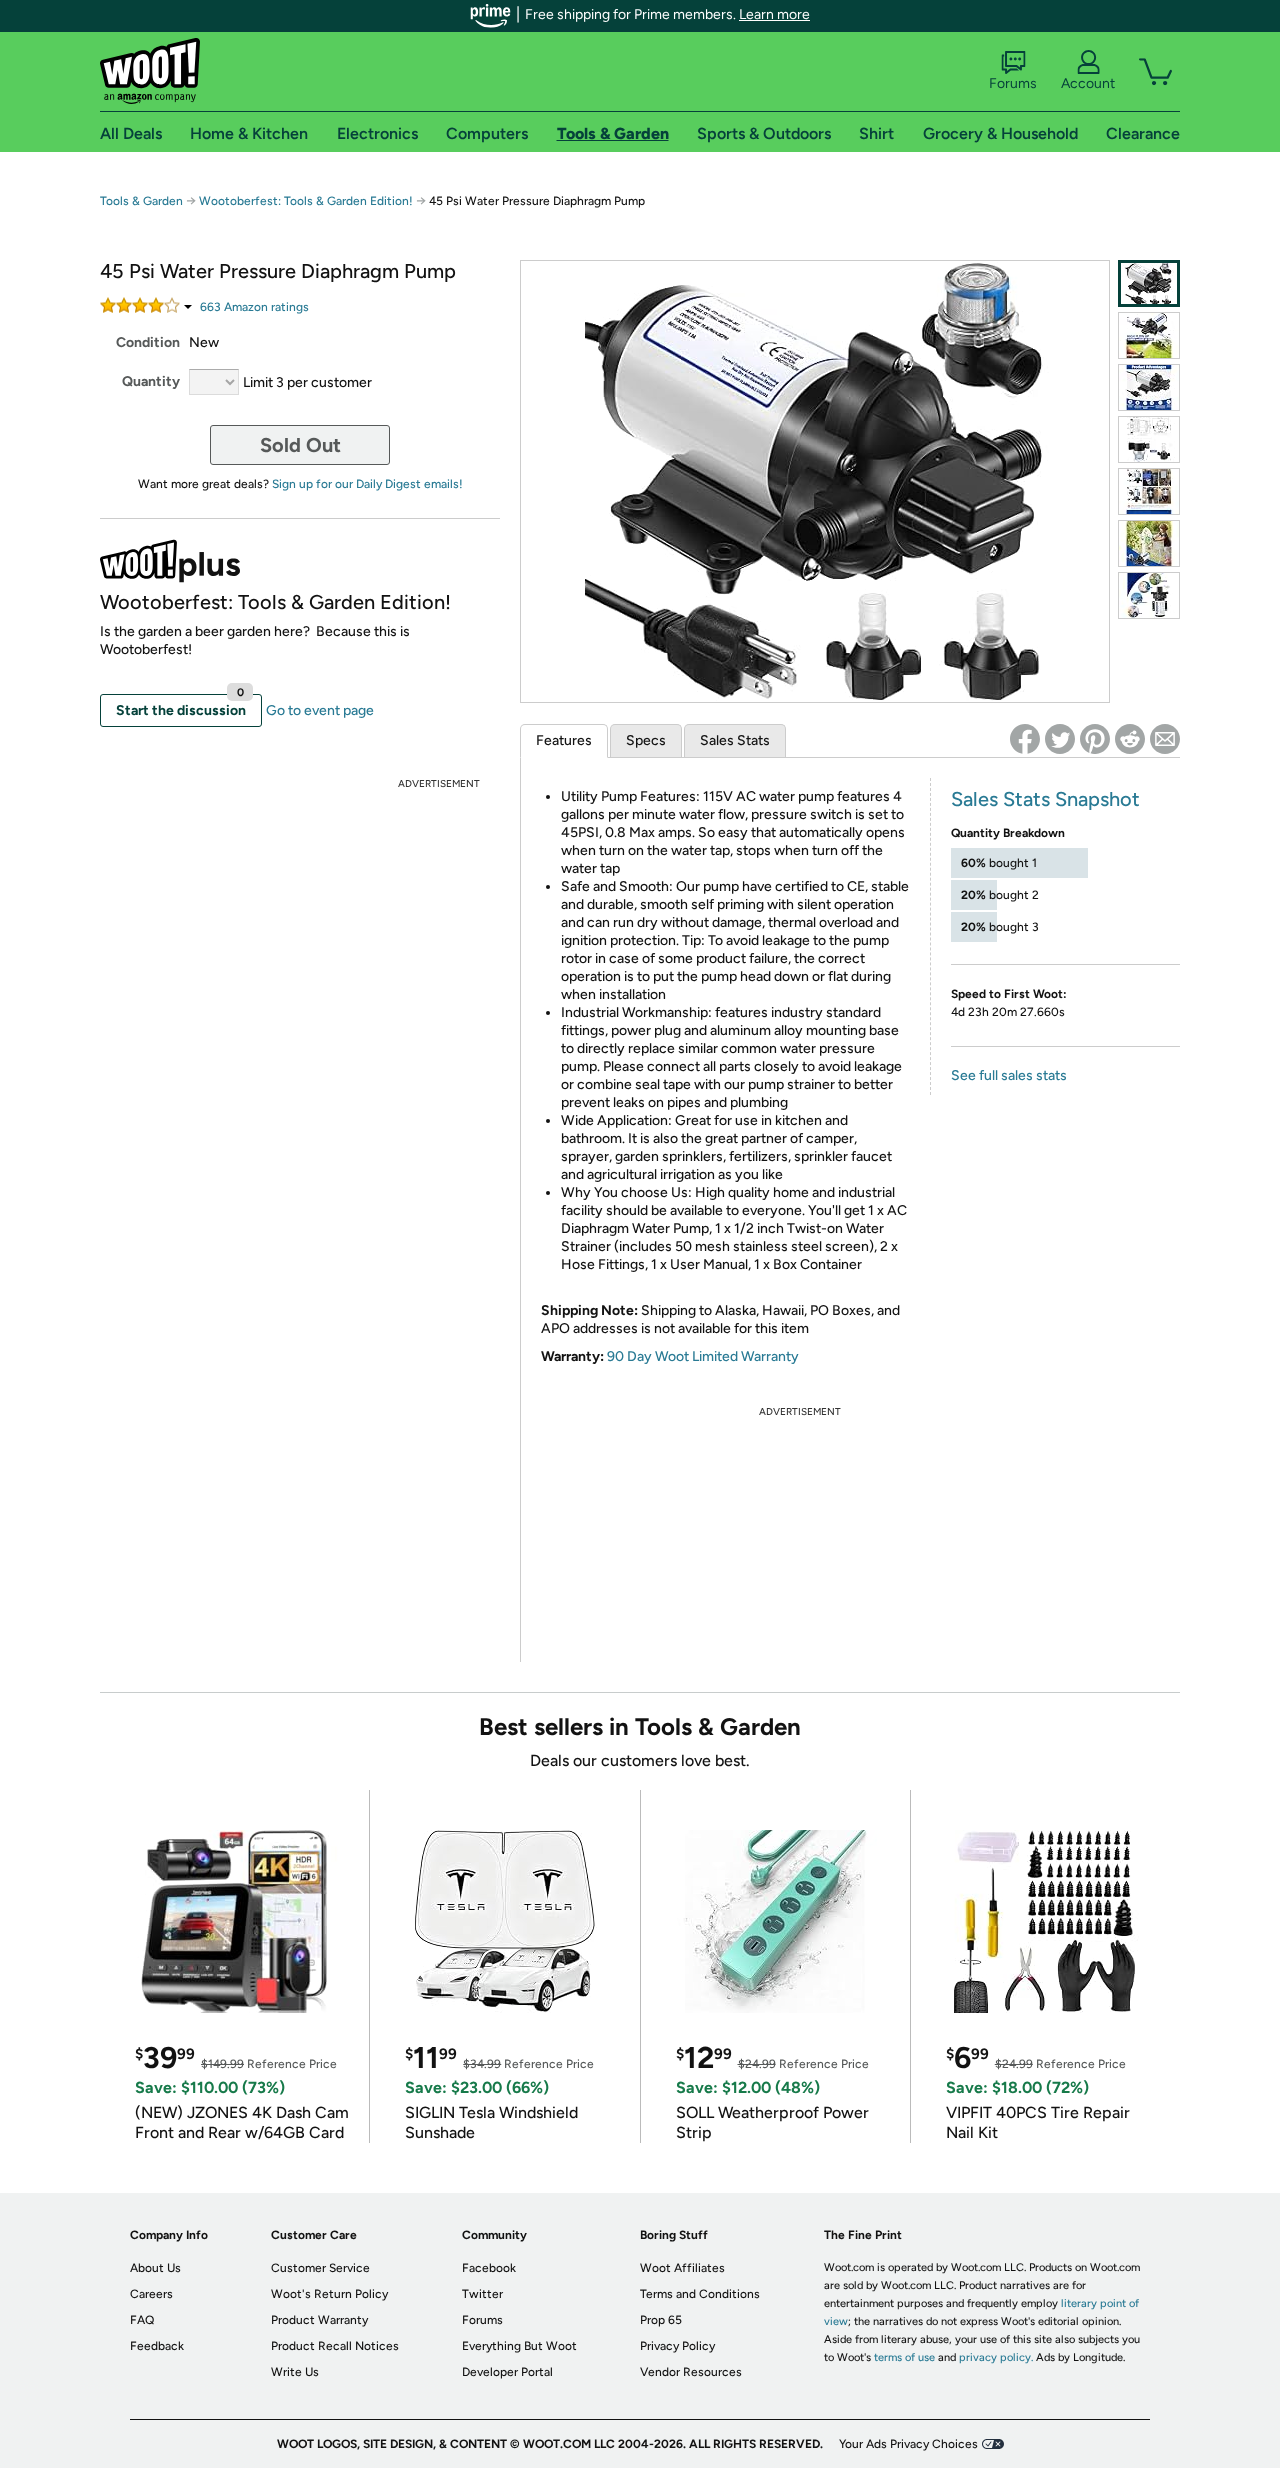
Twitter (482, 2294)
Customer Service (320, 2268)
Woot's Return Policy (329, 2294)
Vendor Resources (691, 2372)
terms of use (904, 2357)
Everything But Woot (519, 2346)
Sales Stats (735, 740)
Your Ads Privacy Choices (908, 2444)
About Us (155, 2268)
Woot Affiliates (682, 2268)
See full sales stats (1009, 1075)
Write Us (295, 2372)
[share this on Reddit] (1130, 739)
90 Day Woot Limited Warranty (703, 1356)
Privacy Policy (677, 2346)
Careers (151, 2294)
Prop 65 (661, 2320)
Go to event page (320, 710)
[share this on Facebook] (1025, 739)
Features (564, 740)
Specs (646, 740)
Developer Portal (507, 2372)
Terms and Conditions (700, 2294)
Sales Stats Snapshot (1045, 799)
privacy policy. (996, 2357)
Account (1088, 83)
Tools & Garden (141, 201)
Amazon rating (254, 307)
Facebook (489, 2268)
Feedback (157, 2346)
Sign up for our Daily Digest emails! (367, 484)
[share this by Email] (1165, 739)
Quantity (151, 381)
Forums (1013, 83)
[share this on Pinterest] (1095, 739)
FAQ (142, 2320)
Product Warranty (319, 2320)
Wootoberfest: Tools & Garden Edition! (306, 201)
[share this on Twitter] (1060, 739)
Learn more (774, 14)
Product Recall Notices (335, 2346)
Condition (148, 342)
